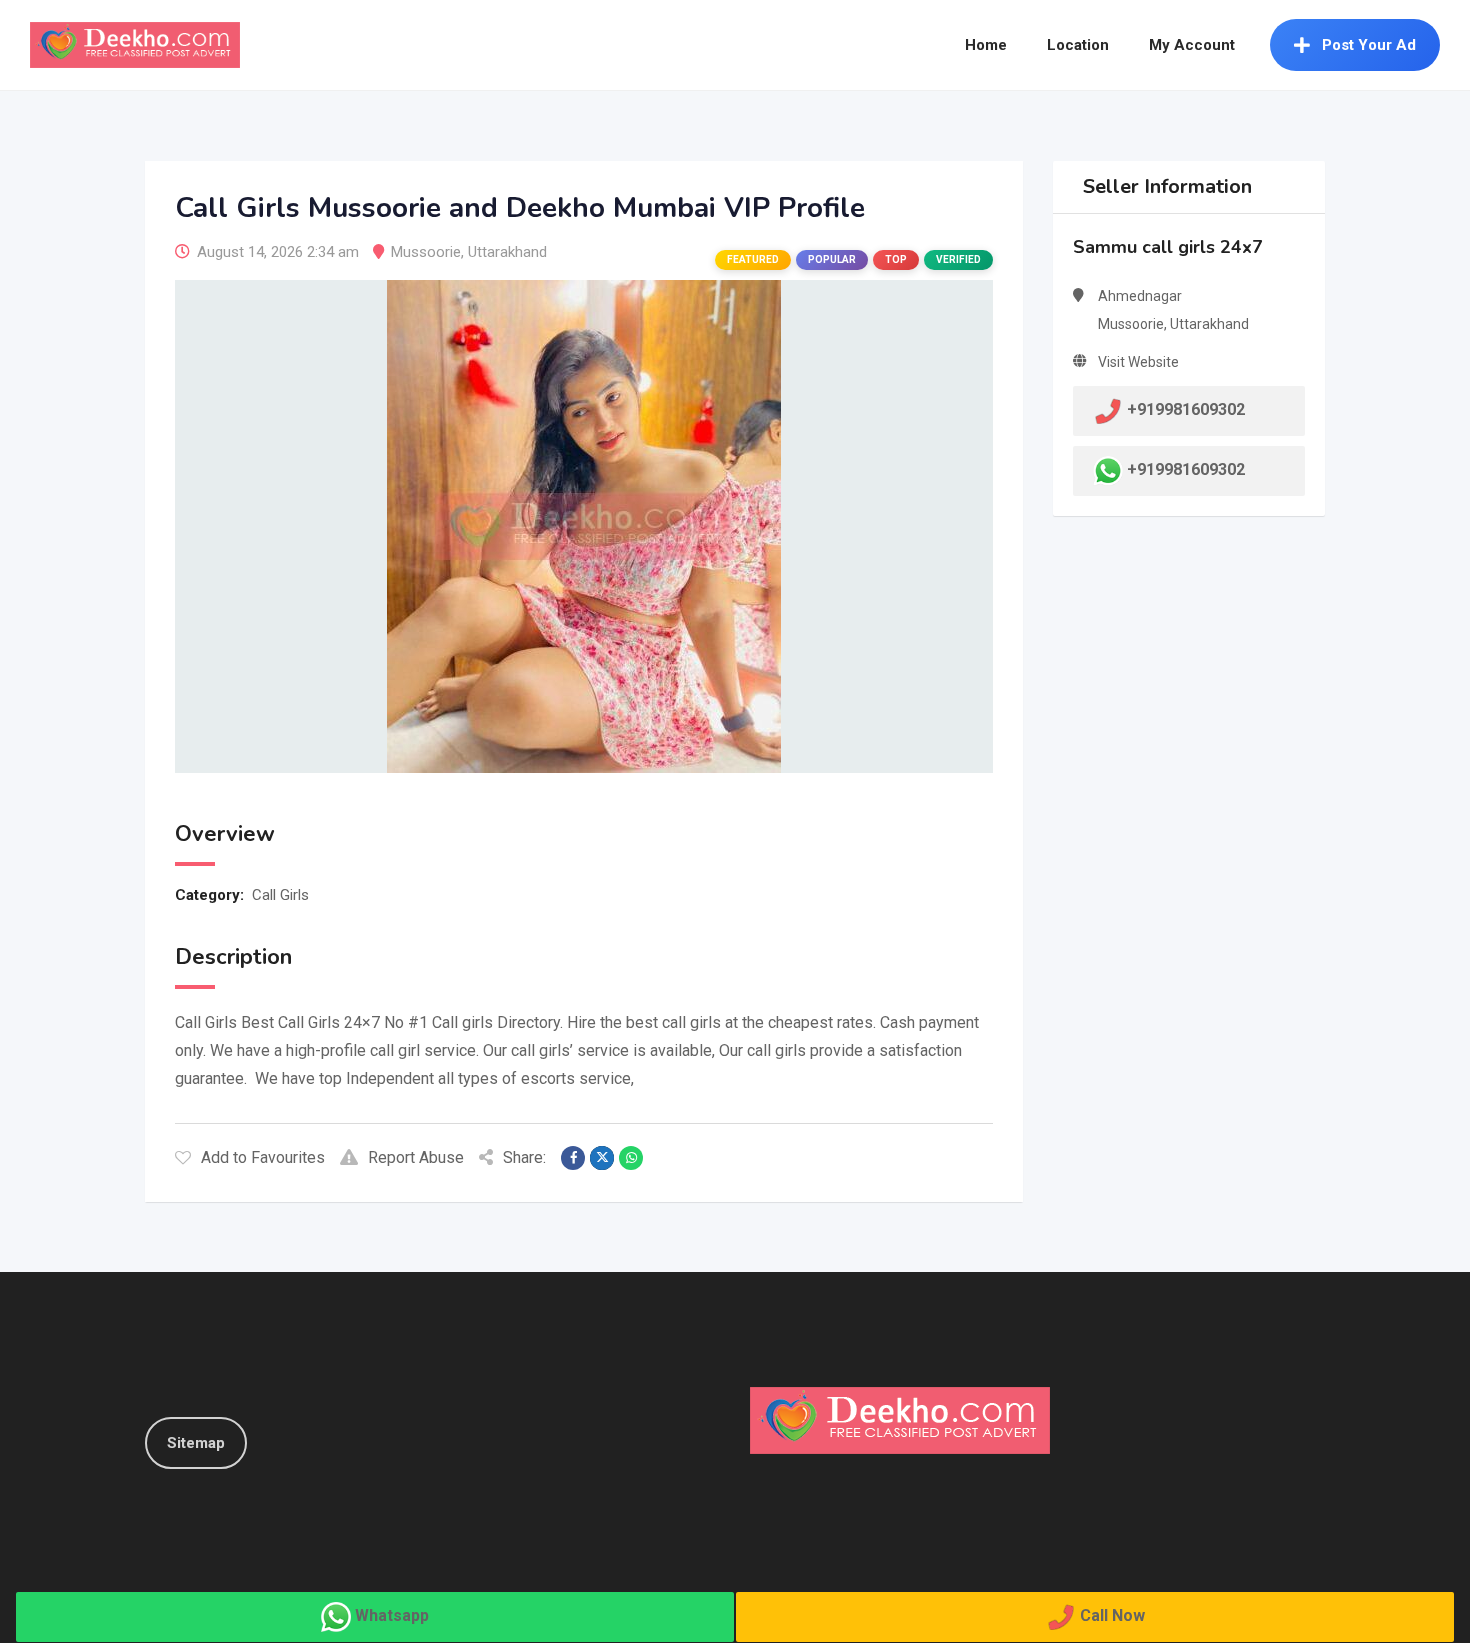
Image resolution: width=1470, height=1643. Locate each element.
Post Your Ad (1369, 45)
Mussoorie (426, 252)
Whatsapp (392, 1615)
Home (986, 45)
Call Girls (280, 895)
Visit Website (1138, 362)
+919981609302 (1186, 469)
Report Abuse (416, 1157)
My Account (1192, 45)
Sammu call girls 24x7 (1168, 247)
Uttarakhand (507, 252)
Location (1078, 45)
